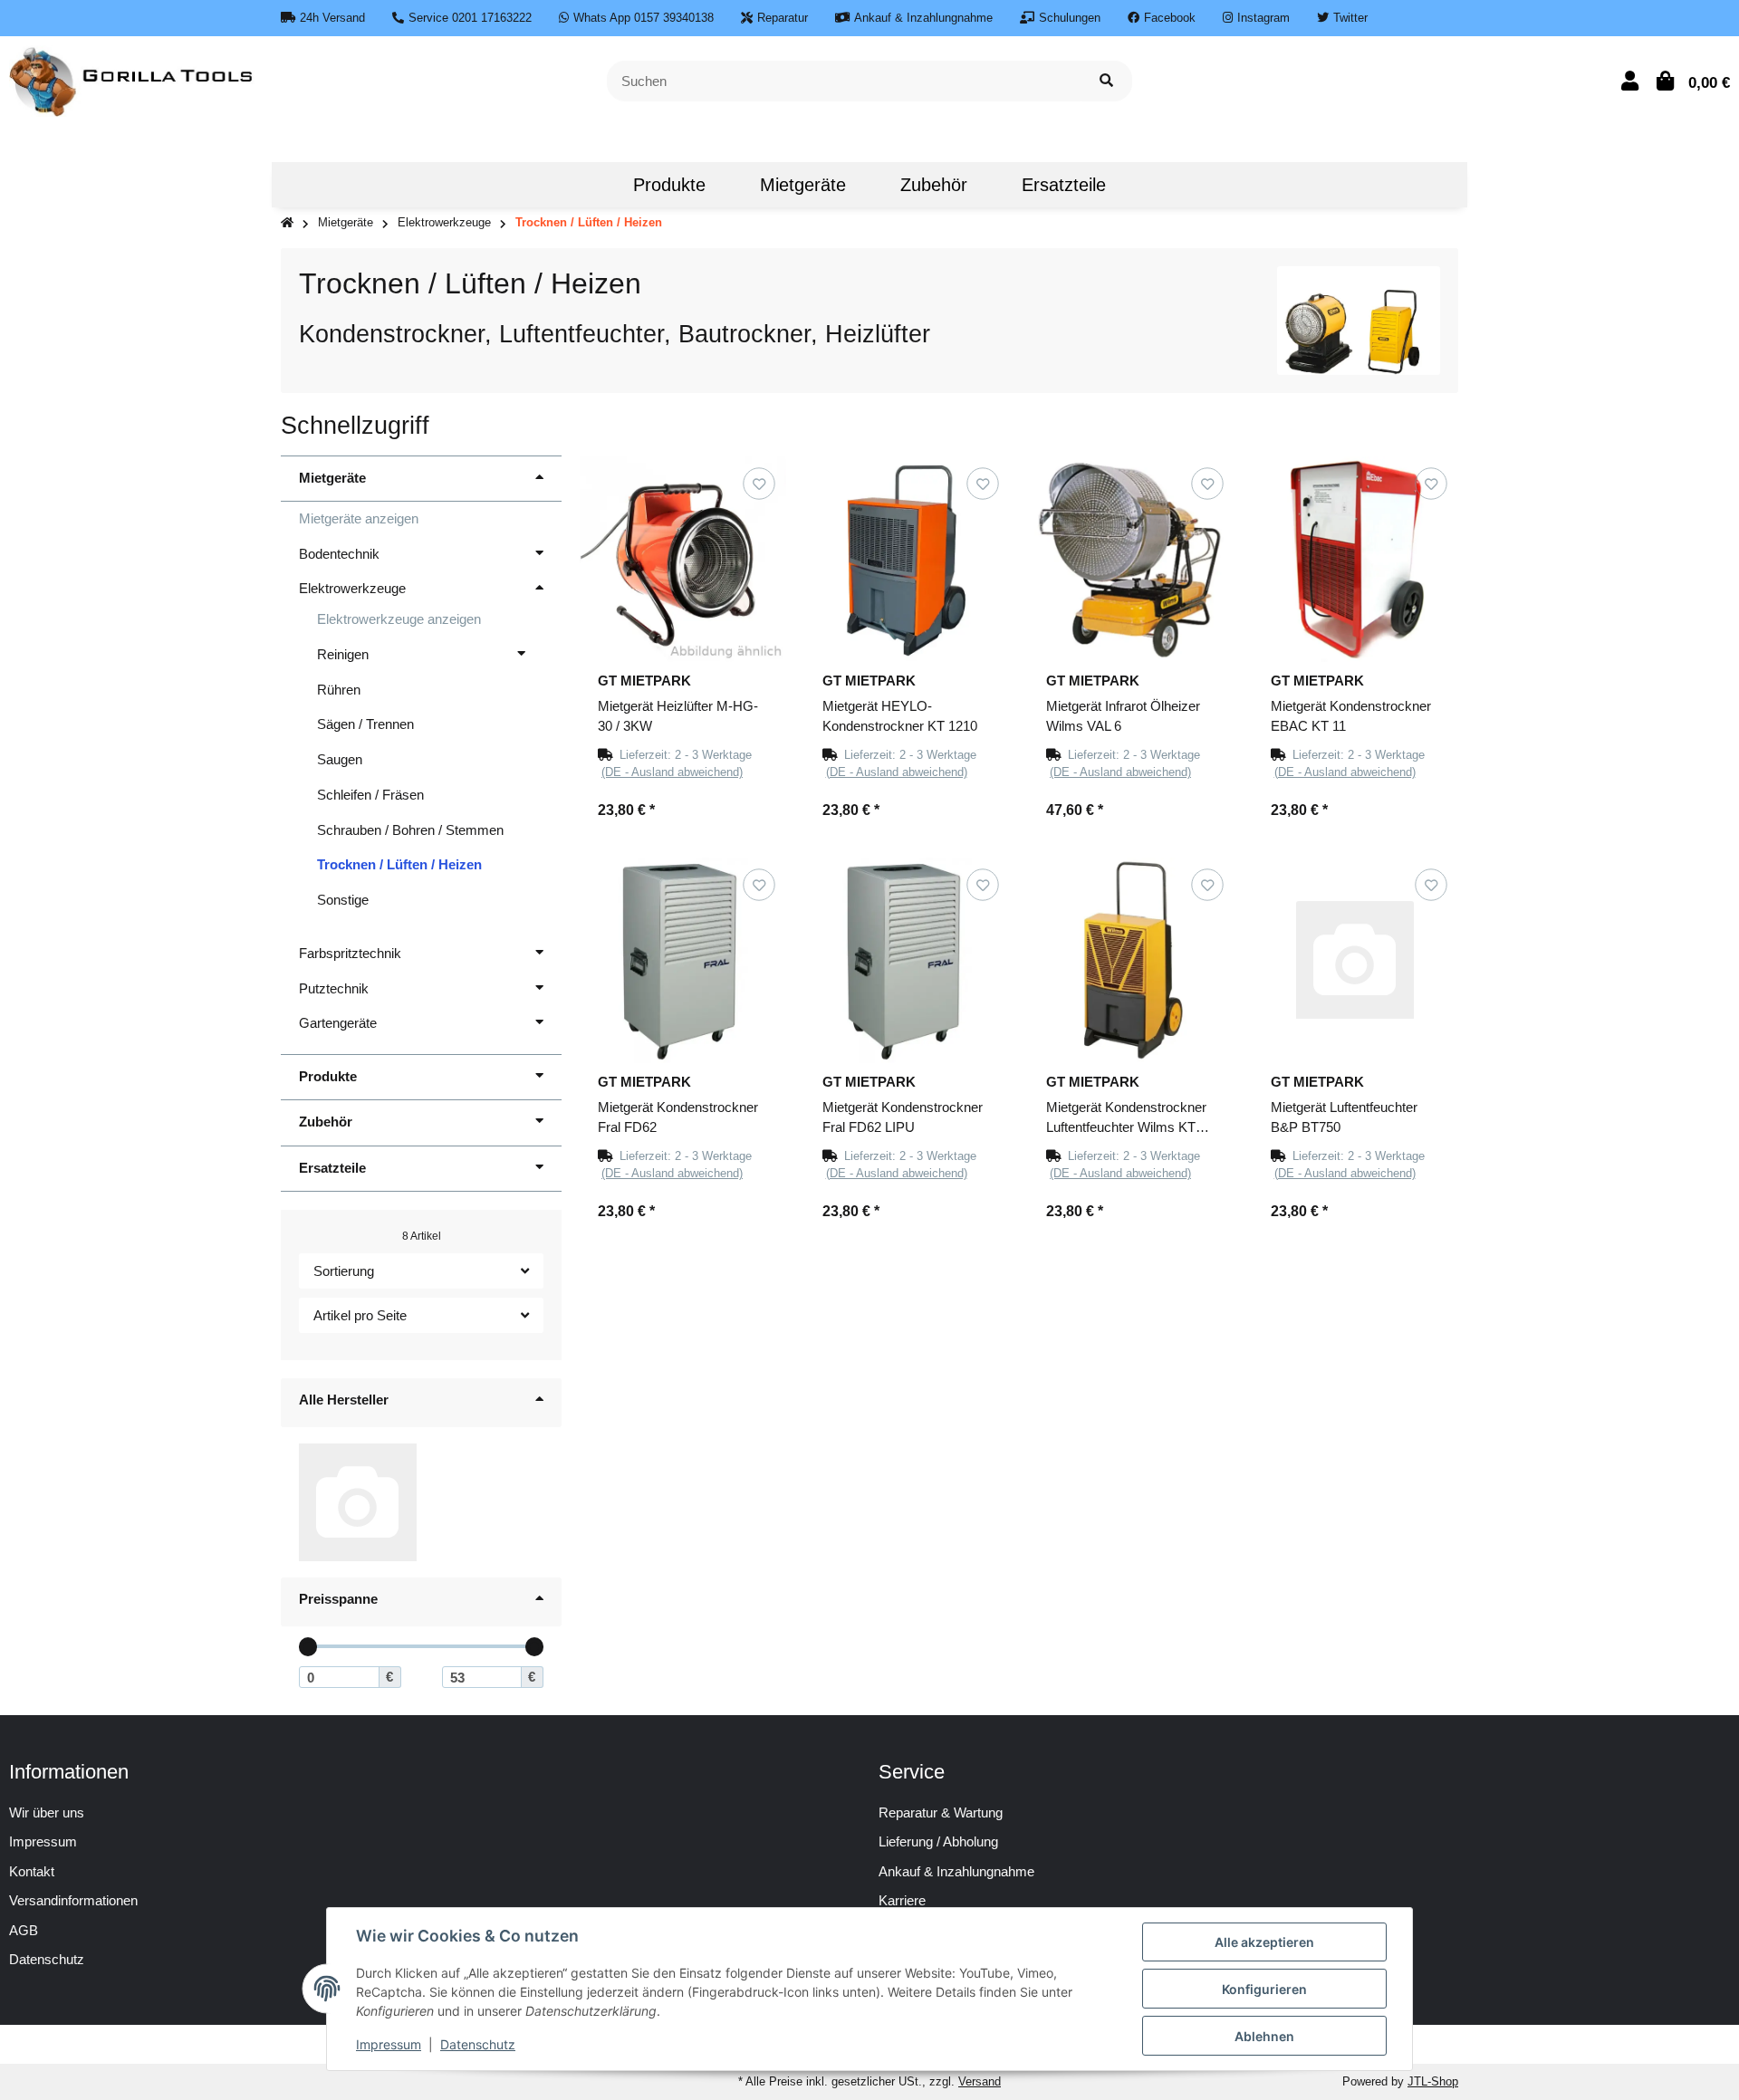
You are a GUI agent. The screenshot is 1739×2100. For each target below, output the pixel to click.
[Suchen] (1106, 81)
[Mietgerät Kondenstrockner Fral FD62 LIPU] (908, 961)
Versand (980, 2081)
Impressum (43, 1841)
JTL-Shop (1433, 2081)
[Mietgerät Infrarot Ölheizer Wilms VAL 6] (1131, 560)
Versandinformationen (73, 1900)
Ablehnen (1264, 2036)
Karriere (902, 1900)
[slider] (308, 1647)
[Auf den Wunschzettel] (759, 483)
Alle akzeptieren (1264, 1942)
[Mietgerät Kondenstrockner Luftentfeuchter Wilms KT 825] (1131, 961)
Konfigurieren (1264, 1989)
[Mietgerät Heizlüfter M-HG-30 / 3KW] (683, 560)
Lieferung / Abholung (938, 1841)
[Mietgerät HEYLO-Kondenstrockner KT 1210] (908, 560)
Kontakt (32, 1871)
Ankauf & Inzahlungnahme (956, 1871)
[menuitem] (579, 185)
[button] (1630, 81)
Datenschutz (478, 2044)
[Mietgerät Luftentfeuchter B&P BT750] (1356, 961)
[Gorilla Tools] (133, 79)
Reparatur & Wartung (941, 1812)
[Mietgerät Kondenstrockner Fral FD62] (683, 961)
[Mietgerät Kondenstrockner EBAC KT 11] (1356, 560)
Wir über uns (47, 1812)
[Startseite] (287, 223)
